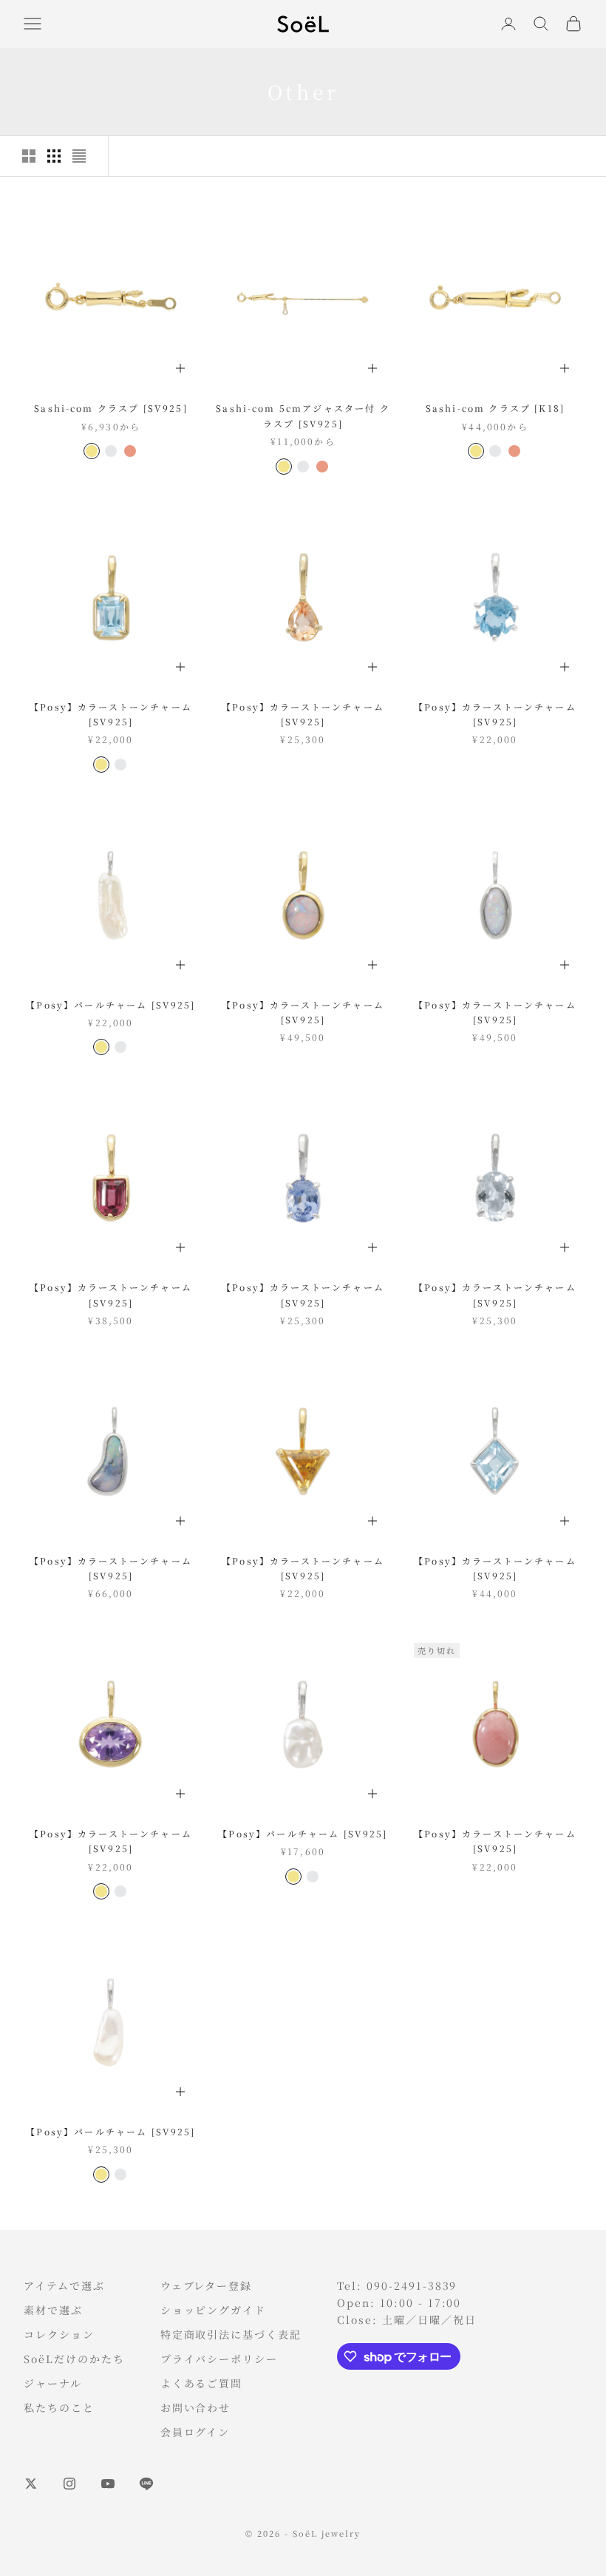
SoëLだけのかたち (74, 2359)
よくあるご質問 (202, 2383)
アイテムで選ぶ (64, 2285)
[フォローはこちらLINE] (146, 2484)
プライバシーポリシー (219, 2359)
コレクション (59, 2334)
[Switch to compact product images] (79, 156)
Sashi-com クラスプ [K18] (495, 408)
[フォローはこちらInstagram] (69, 2484)
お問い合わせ (196, 2407)
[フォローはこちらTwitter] (31, 2484)
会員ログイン (195, 2432)
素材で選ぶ (53, 2310)
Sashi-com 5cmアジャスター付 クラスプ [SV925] (303, 415)
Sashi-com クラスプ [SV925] (111, 408)
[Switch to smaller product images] (54, 156)
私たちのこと (59, 2407)
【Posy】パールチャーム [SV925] (110, 1004)
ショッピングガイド (214, 2310)
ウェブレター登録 (207, 2285)
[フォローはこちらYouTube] (108, 2484)
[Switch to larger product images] (29, 156)
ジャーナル (53, 2383)
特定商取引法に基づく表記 (231, 2334)
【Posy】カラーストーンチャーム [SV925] (111, 714)
